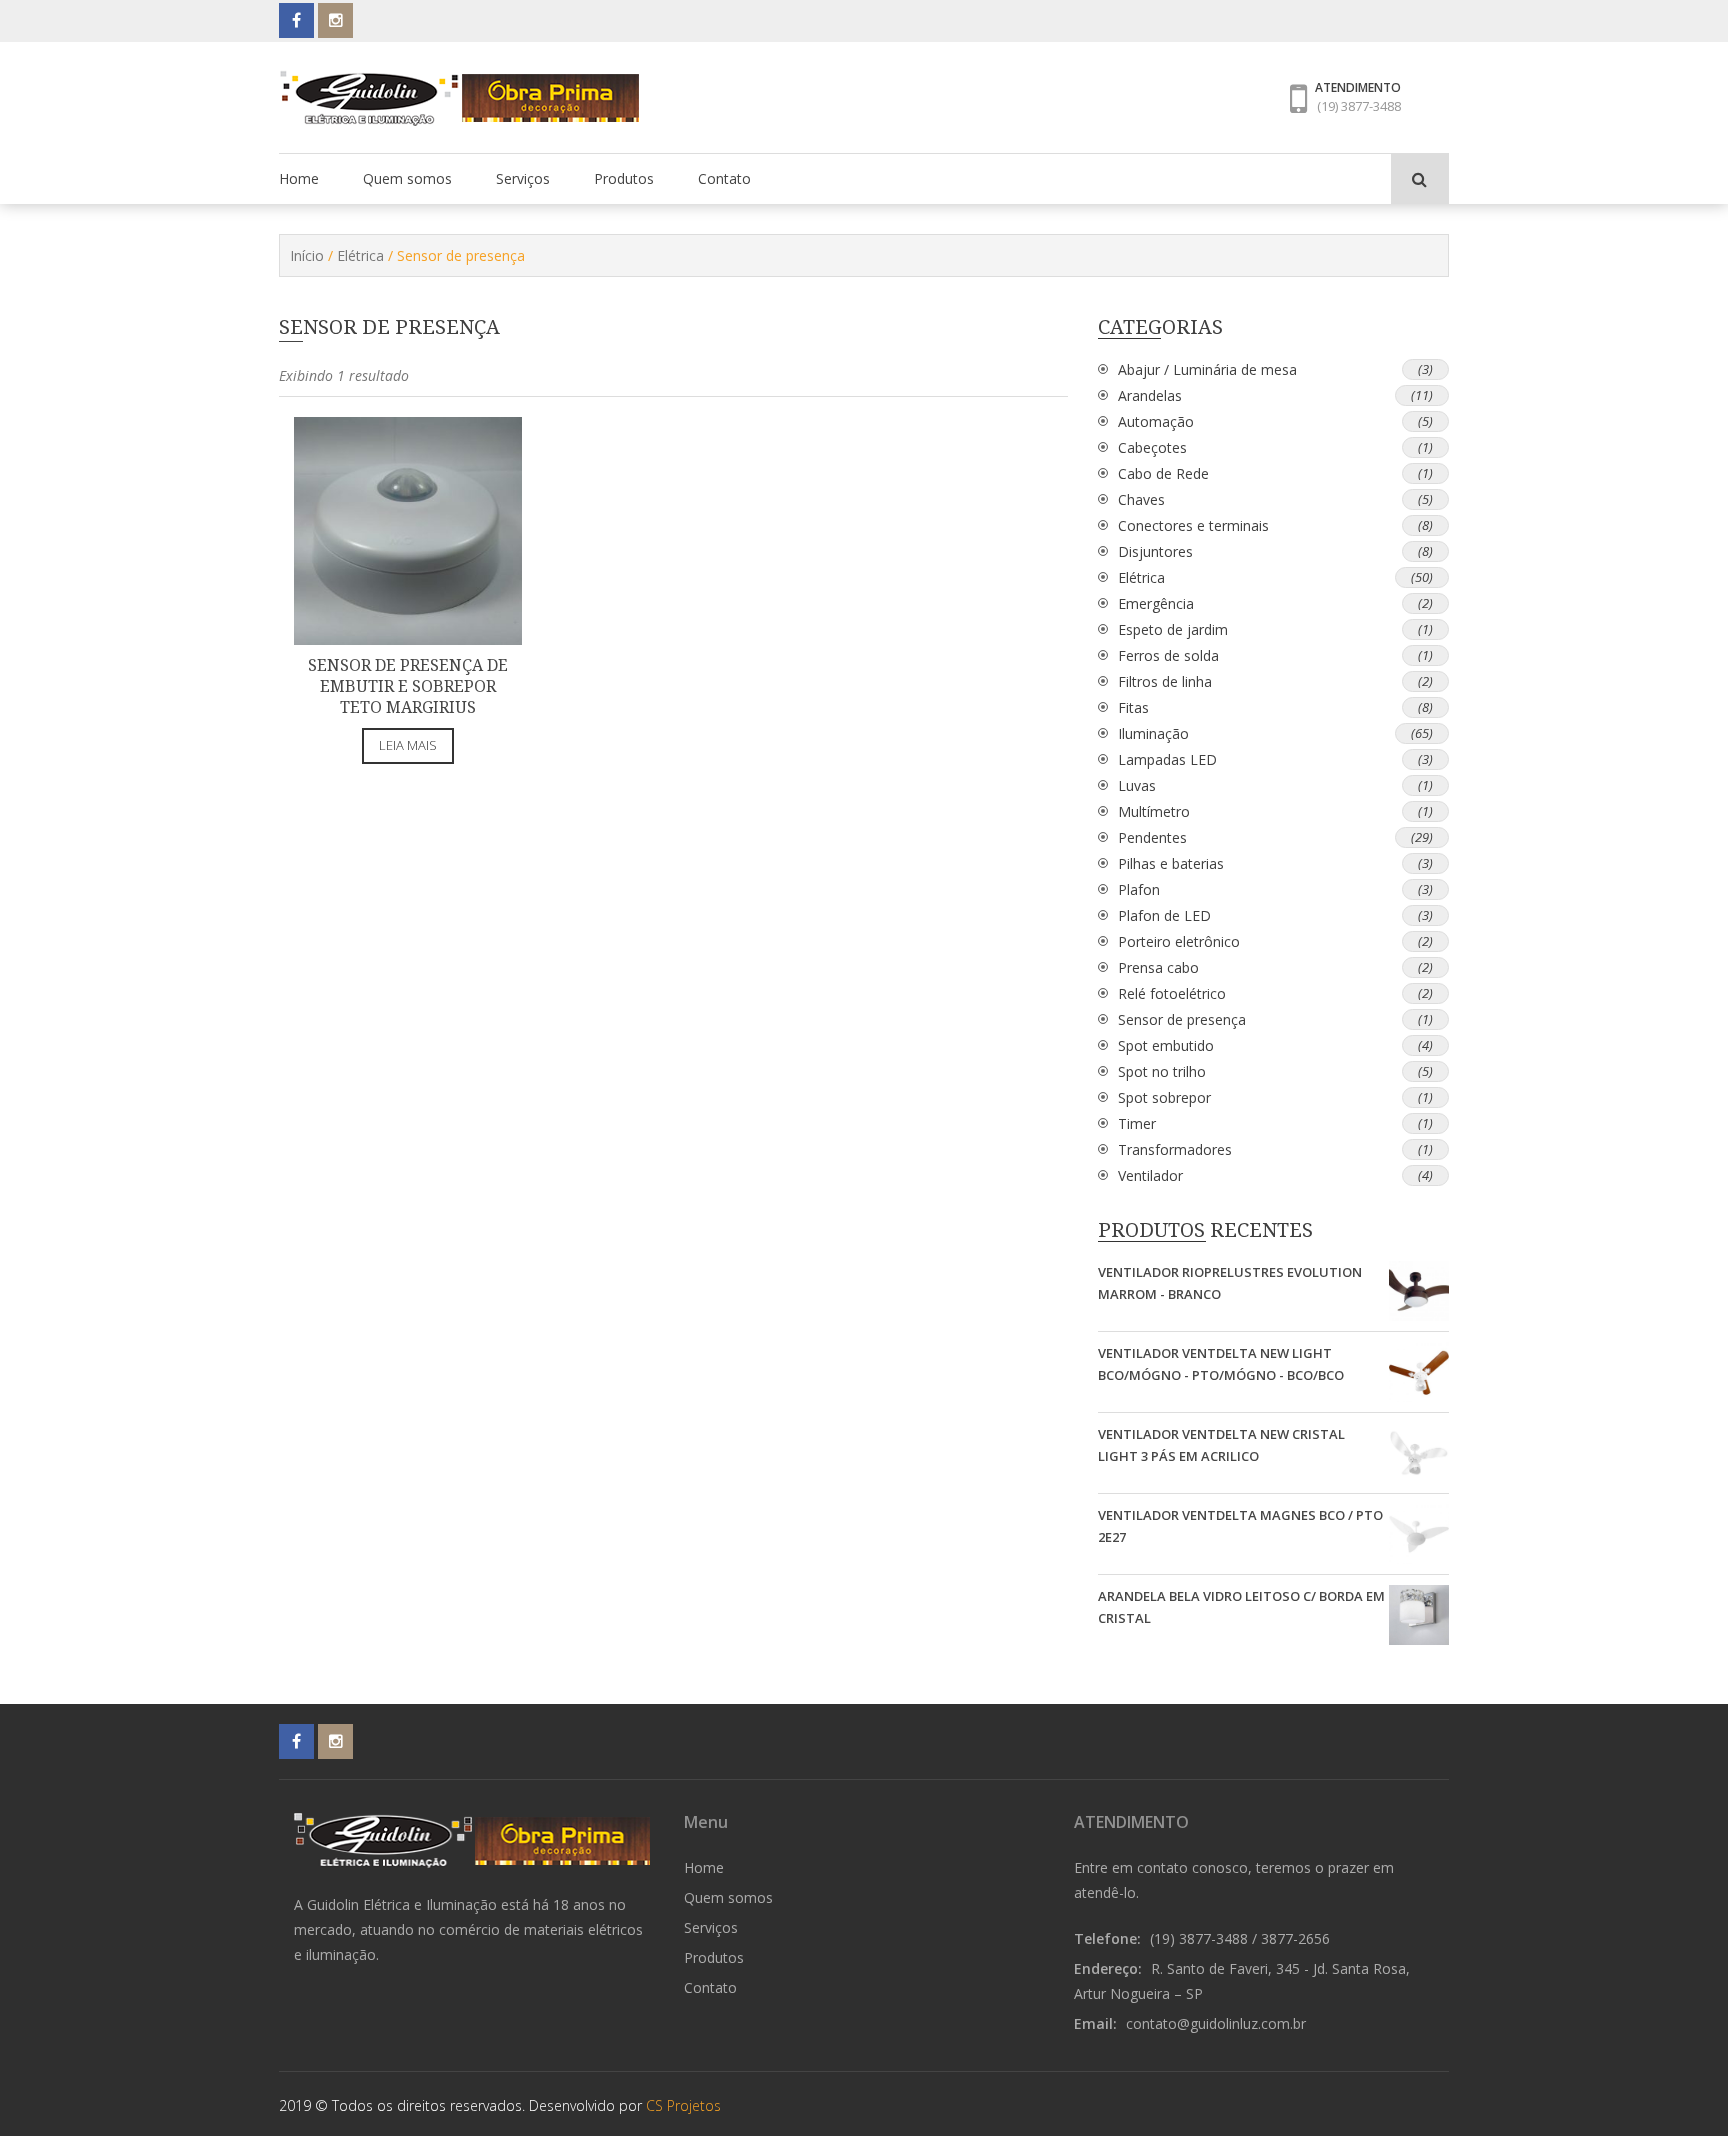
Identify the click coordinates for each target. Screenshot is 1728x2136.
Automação (1156, 421)
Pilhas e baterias (1171, 863)
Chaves (1141, 499)
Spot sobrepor (1164, 1097)
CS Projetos (683, 2105)
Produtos (624, 178)
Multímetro (1154, 811)
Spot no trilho (1162, 1071)
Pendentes (1152, 837)
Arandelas (1150, 395)
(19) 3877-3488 (1359, 106)
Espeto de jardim (1173, 629)
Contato (724, 178)
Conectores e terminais (1193, 525)
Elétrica (360, 255)
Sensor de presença (1182, 1019)
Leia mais (408, 745)
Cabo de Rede (1163, 473)
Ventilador (1150, 1175)
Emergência (1156, 603)
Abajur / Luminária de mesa (1207, 369)
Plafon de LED (1164, 915)
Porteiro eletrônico (1179, 941)
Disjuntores (1155, 551)
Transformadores (1175, 1149)
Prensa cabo (1158, 967)
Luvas (1137, 785)
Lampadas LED (1167, 759)
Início (307, 255)
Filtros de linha (1165, 681)
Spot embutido (1166, 1045)
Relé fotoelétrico (1172, 993)
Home (299, 178)
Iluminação (1153, 733)
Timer (1137, 1123)
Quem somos (407, 178)
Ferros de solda (1168, 655)
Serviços (523, 178)
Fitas (1133, 707)
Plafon (1139, 889)
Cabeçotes (1152, 447)
